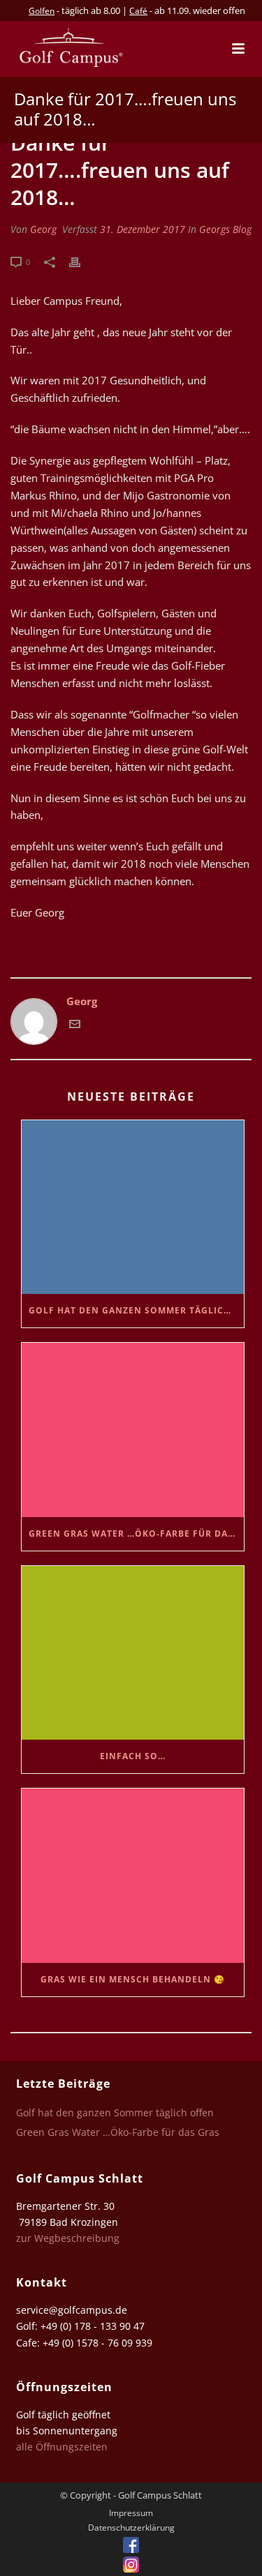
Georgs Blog (225, 229)
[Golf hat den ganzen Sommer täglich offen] (133, 1207)
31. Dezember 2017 (143, 229)
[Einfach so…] (133, 1653)
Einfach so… (133, 1756)
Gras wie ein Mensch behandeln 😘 (133, 1979)
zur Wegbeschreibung (69, 2238)
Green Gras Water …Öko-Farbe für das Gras (136, 1534)
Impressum (131, 2513)
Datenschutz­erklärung (131, 2528)
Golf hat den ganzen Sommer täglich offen (136, 1310)
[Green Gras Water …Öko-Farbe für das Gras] (133, 1430)
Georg (43, 229)
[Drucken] (82, 261)
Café (138, 11)
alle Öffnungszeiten (62, 2447)
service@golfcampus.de (72, 2310)
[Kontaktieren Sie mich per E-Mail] (75, 1025)
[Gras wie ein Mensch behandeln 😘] (133, 1875)
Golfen (42, 11)
